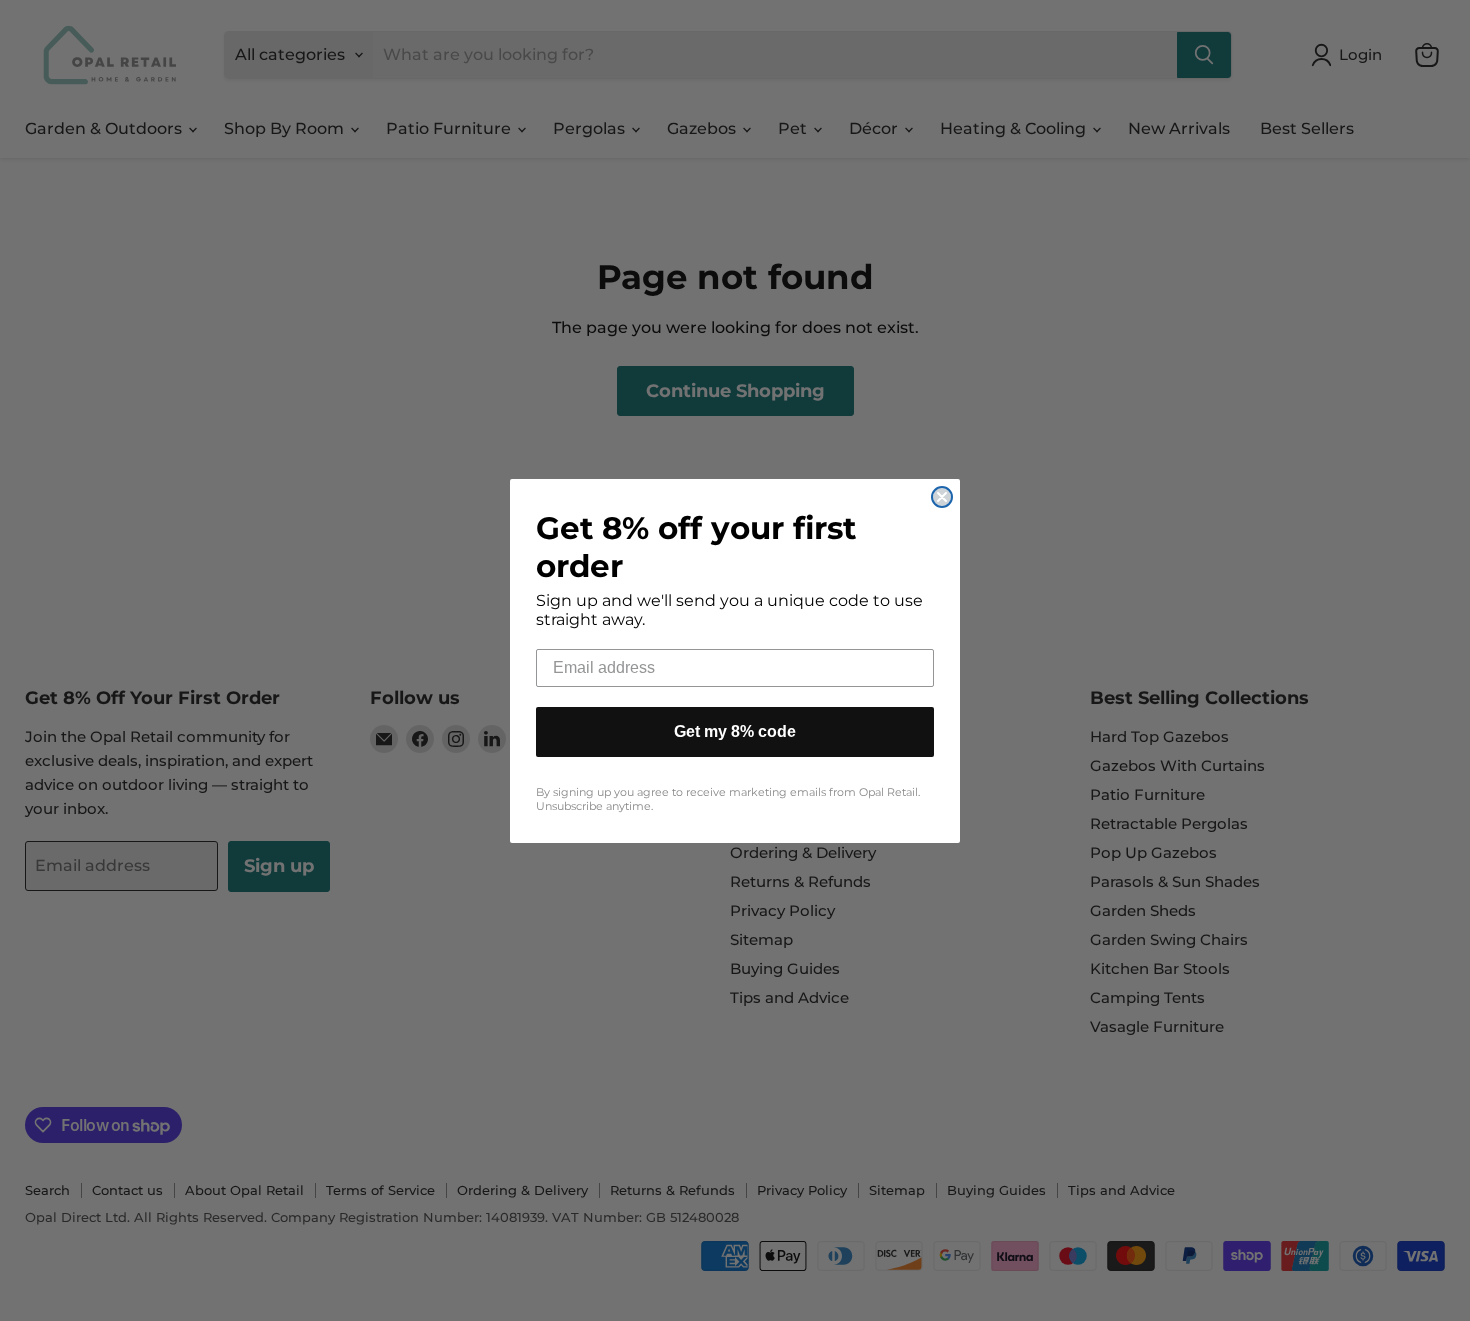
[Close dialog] (942, 497)
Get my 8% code (735, 731)
